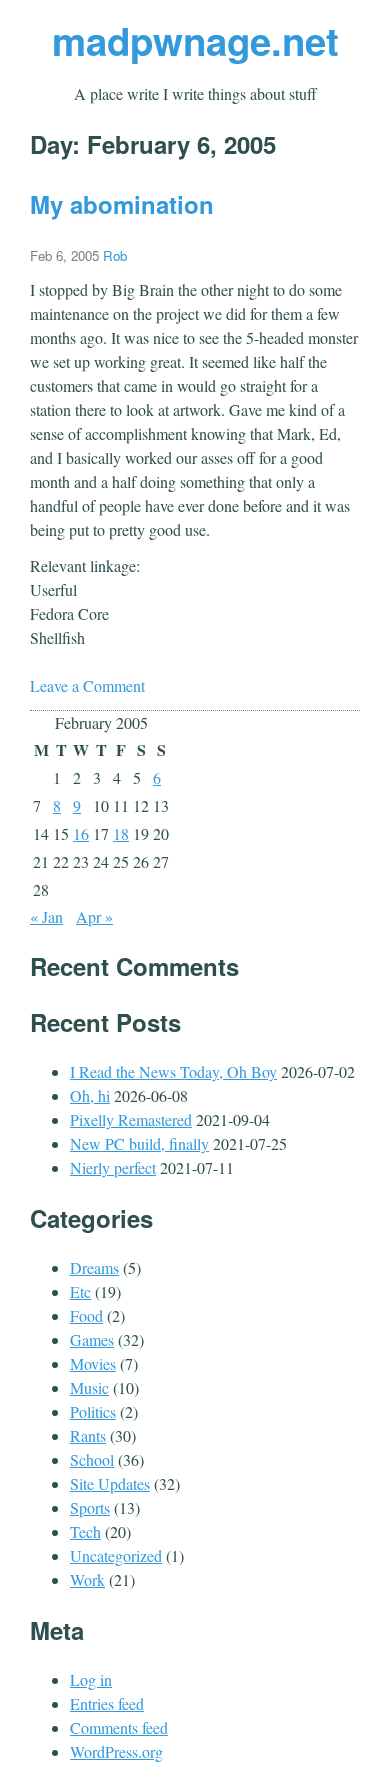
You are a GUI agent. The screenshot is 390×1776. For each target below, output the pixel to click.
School (92, 1459)
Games (92, 1339)
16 (81, 833)
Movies (93, 1363)
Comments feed (119, 1727)
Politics (93, 1411)
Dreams (94, 1267)
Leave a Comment (87, 685)
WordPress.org (116, 1751)
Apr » (94, 916)
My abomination (122, 204)
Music (89, 1387)
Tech (85, 1531)
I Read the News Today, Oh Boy (173, 1071)
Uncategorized (116, 1555)
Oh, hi (90, 1095)
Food (86, 1315)
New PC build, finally (139, 1143)
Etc (80, 1291)
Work (87, 1579)
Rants (88, 1435)
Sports (90, 1507)
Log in (91, 1679)
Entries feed (107, 1703)
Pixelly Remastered (131, 1119)
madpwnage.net (195, 40)
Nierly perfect (113, 1167)
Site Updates (110, 1483)
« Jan (46, 916)
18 (121, 833)
